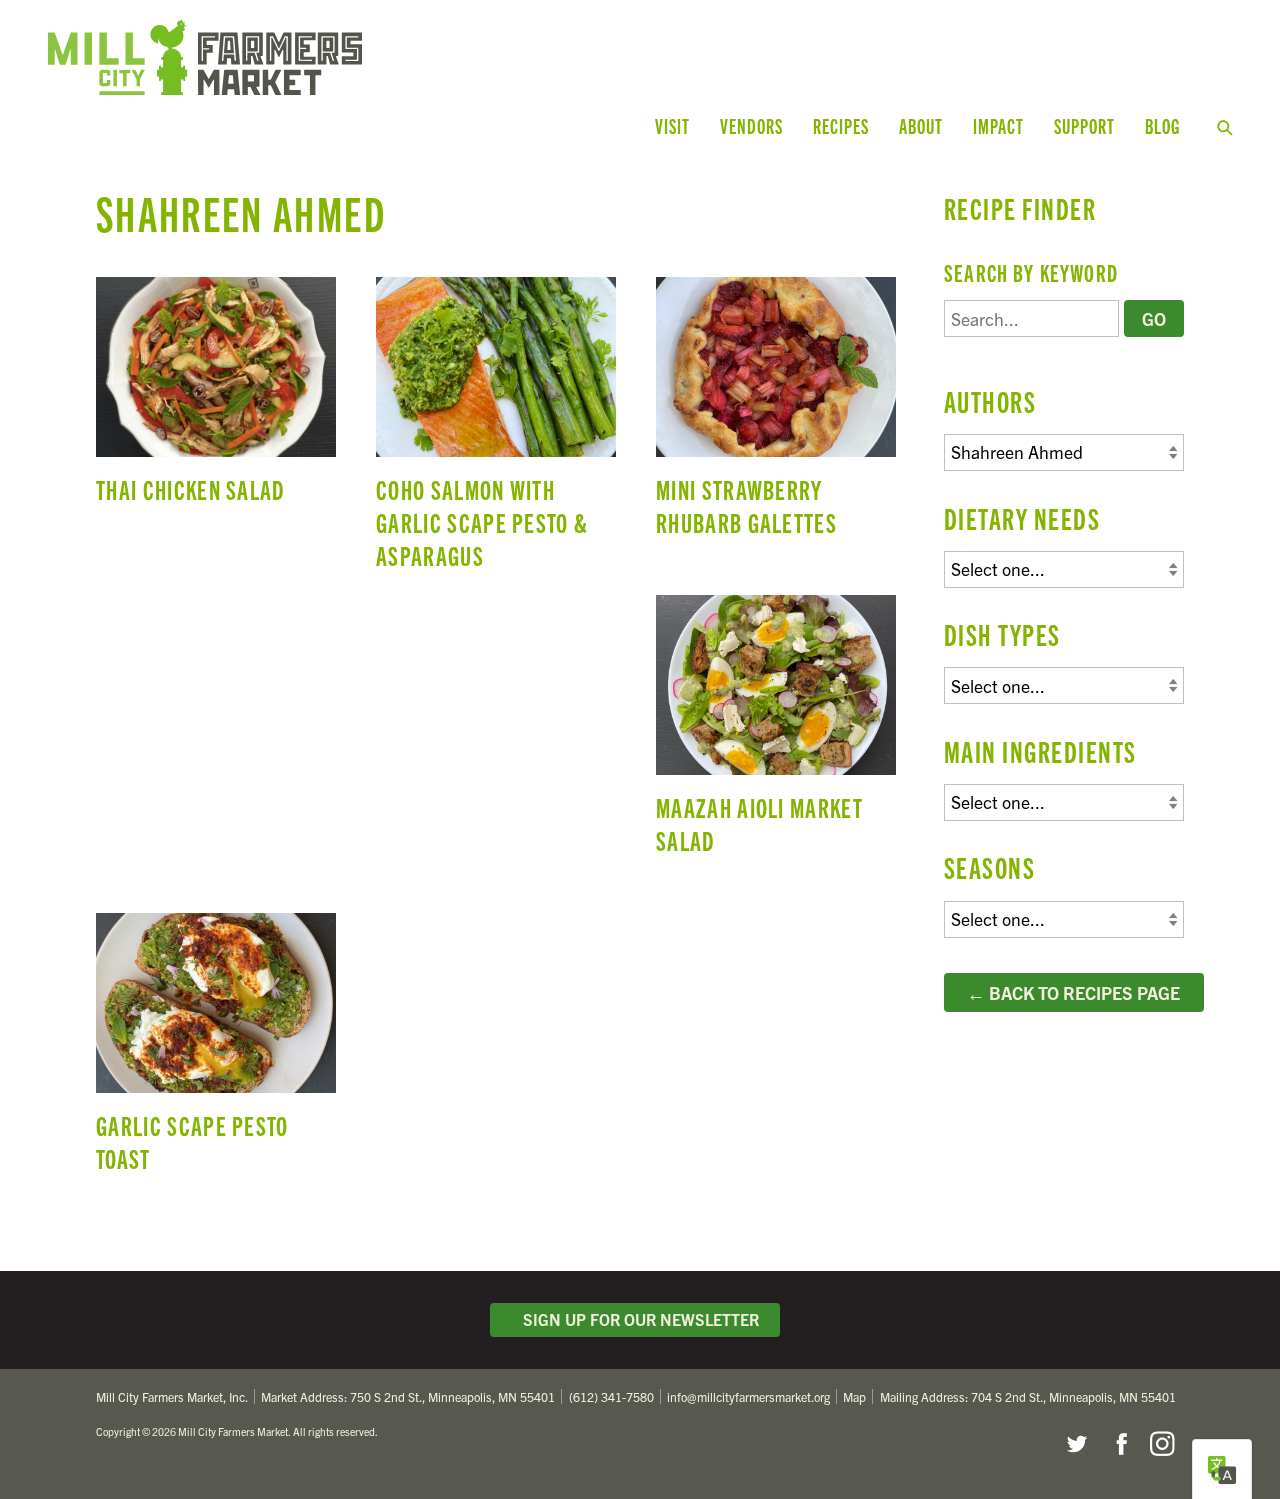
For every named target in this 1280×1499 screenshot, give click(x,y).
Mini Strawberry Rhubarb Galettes (776, 416)
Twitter (1076, 1444)
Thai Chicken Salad (216, 399)
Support (1084, 125)
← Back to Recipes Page (1073, 992)
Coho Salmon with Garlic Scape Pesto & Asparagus (496, 432)
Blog (1162, 125)
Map (854, 1396)
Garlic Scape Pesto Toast (216, 1052)
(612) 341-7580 (611, 1396)
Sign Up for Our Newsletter (637, 1319)
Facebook (1119, 1444)
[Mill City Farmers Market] (368, 57)
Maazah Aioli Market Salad (776, 734)
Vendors (751, 125)
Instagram (1162, 1444)
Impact (998, 125)
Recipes (841, 125)
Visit (672, 125)
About (921, 125)
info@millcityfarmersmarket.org (748, 1396)
